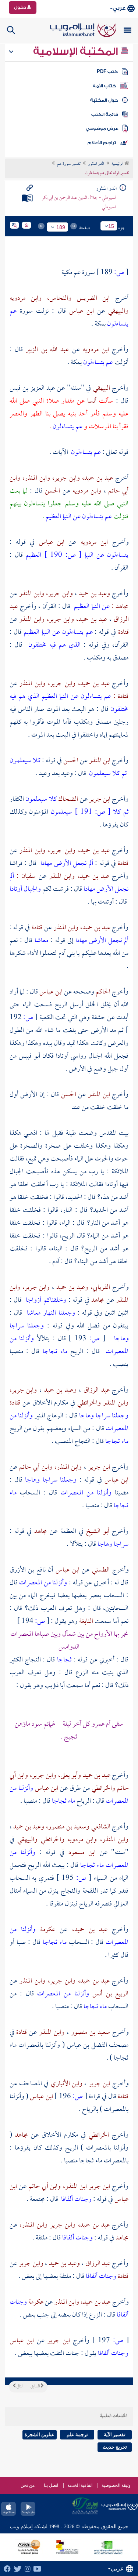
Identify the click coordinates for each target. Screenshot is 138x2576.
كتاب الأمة (104, 86)
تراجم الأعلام (102, 143)
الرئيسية (118, 164)
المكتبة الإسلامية (77, 51)
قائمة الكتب (105, 115)
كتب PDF (107, 72)
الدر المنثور (96, 164)
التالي (20, 2387)
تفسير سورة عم (69, 164)
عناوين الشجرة (40, 2435)
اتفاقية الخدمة (80, 2485)
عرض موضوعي (102, 128)
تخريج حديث (115, 2447)
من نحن (28, 2485)
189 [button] (61, 227)
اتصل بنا (51, 2485)
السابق (36, 2387)
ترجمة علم (77, 2435)
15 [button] (111, 226)
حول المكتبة (104, 100)
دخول (21, 7)
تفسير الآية (115, 2435)
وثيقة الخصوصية (116, 2485)
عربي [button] (119, 8)
